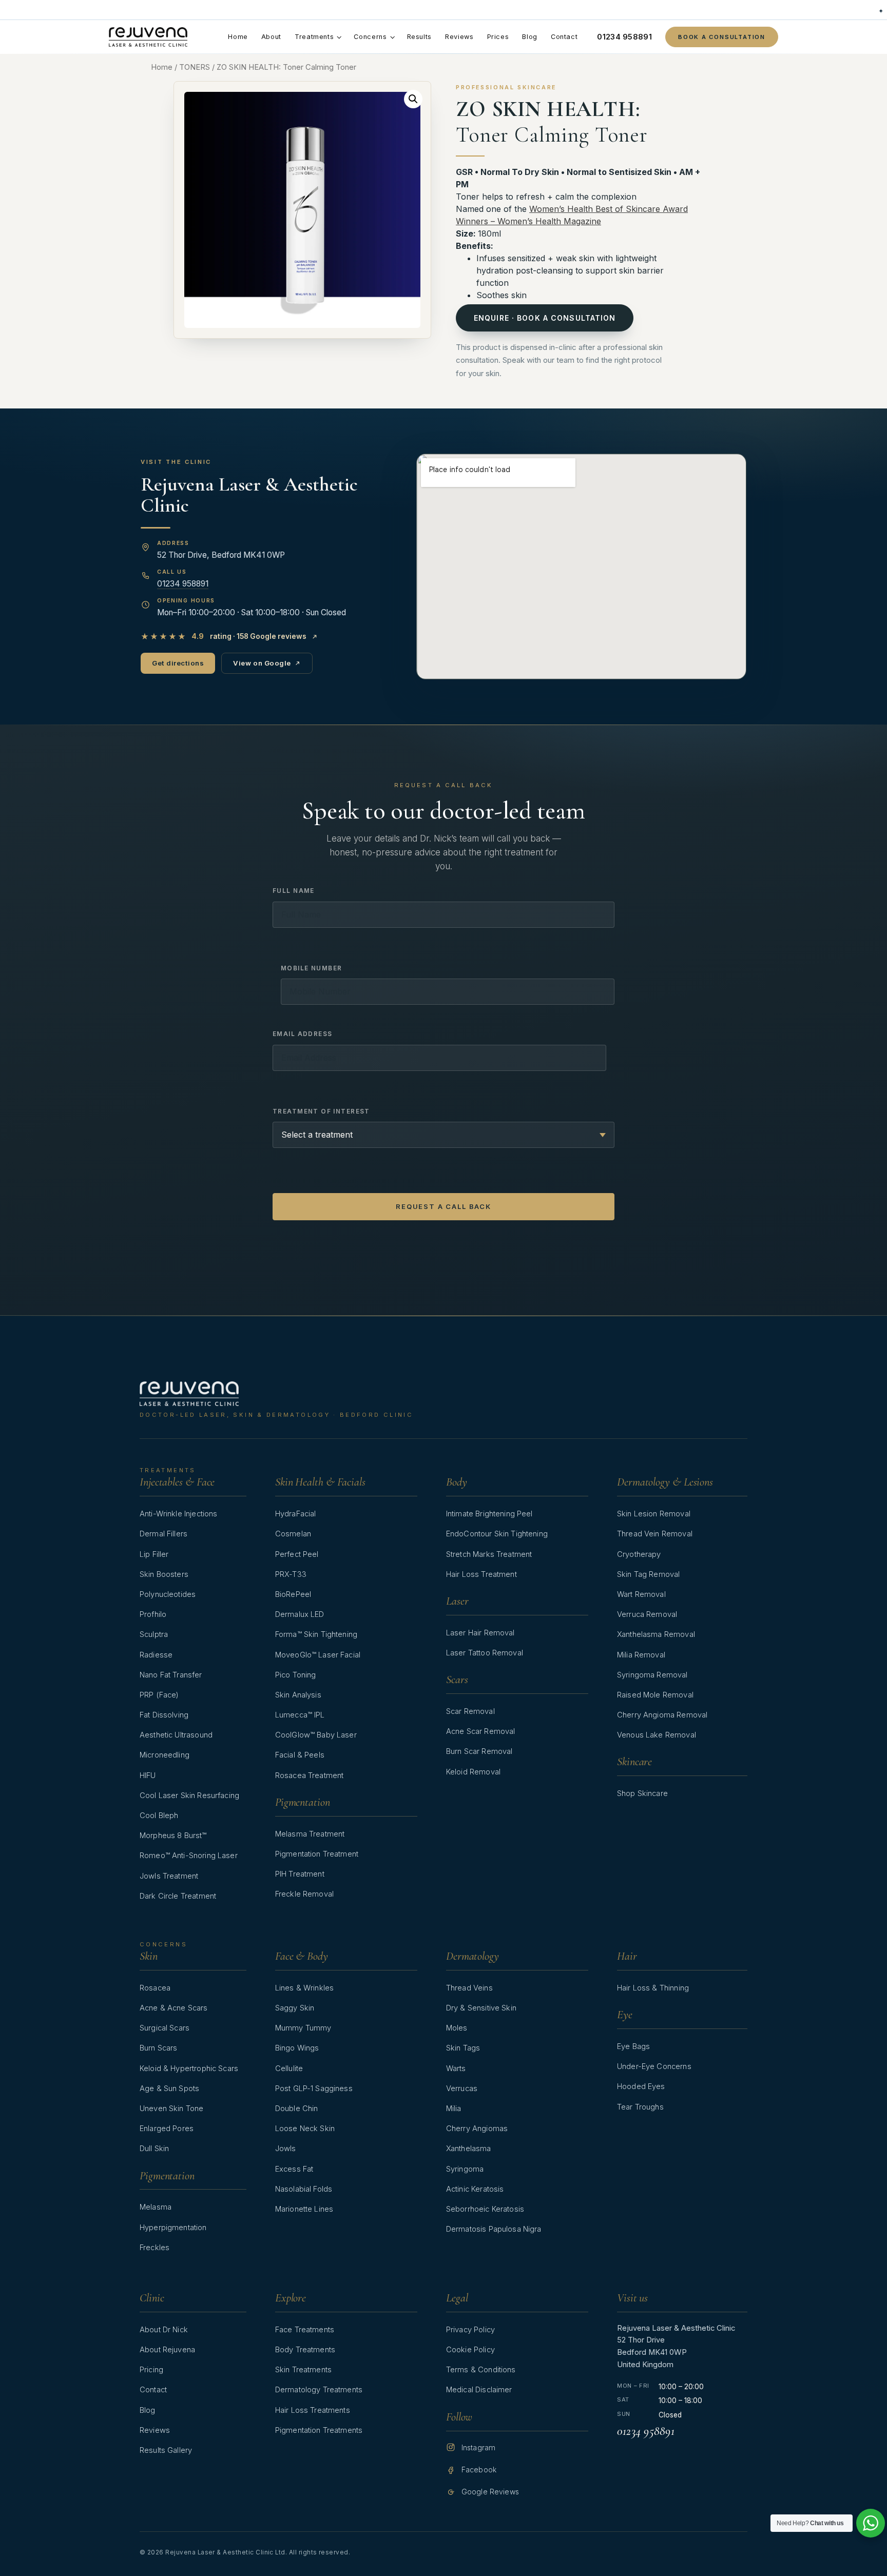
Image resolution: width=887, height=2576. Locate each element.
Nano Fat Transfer (171, 1675)
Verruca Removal (647, 1614)
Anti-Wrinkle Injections (178, 1514)
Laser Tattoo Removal (485, 1653)
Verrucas (462, 2089)
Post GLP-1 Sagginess (314, 2089)
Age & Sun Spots (169, 2089)
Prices (498, 37)
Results (419, 37)
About (271, 37)
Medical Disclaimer (479, 2390)
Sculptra (154, 1634)
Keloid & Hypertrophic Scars (189, 2068)
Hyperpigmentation (173, 2228)
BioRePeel (293, 1594)
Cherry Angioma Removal (662, 1715)
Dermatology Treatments (319, 2390)
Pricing (151, 2370)
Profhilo (153, 1614)
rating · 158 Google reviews (224, 637)
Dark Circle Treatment (178, 1896)
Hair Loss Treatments (313, 2410)
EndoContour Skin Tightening (497, 1534)
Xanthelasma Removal (656, 1634)
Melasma (156, 2207)
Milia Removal (641, 1655)
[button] (413, 99)
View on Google (262, 663)
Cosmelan (293, 1534)
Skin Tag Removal (648, 1574)
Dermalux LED (300, 1614)
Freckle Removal (304, 1894)
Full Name (294, 891)
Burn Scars (158, 2048)
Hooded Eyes (641, 2086)
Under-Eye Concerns (654, 2066)
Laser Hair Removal (480, 1633)
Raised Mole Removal (655, 1695)
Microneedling (165, 1755)
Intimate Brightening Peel (489, 1514)
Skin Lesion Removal (654, 1514)
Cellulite (289, 2068)
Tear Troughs (640, 2107)
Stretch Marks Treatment (489, 1554)
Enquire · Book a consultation (545, 318)
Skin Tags (463, 2048)
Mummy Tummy (303, 2028)
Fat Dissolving (164, 1715)
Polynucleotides (168, 1594)
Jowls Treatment (169, 1876)
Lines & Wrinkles (304, 1988)
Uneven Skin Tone (171, 2109)
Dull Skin (154, 2149)
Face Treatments (305, 2330)
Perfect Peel (297, 1554)
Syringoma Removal (652, 1675)
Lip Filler (154, 1554)
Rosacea (155, 1988)
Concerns (370, 37)
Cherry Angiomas (477, 2129)
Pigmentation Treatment (317, 1854)
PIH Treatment (300, 1874)
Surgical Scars (165, 2028)
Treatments (314, 37)
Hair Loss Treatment (481, 1574)
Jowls (286, 2149)
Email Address (302, 1034)
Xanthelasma (469, 2149)
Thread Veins (469, 1988)
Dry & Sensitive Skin (481, 2008)
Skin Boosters (164, 1574)
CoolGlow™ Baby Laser (316, 1735)
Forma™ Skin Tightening (316, 1634)
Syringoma (465, 2169)
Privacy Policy (470, 2330)
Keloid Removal (473, 1772)
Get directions (178, 663)
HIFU (148, 1775)
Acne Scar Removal (481, 1731)
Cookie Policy (470, 2350)
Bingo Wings (297, 2048)
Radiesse (156, 1655)
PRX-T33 (291, 1574)
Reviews (459, 37)
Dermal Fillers (163, 1534)
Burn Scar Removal (479, 1751)
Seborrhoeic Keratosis (485, 2209)
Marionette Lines (304, 2209)
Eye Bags (633, 2046)
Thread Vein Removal (655, 1534)
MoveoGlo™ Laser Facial (318, 1655)
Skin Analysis (298, 1695)
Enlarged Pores (167, 2129)
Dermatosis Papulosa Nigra (494, 2229)
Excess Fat (294, 2169)
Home (238, 37)
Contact (564, 37)
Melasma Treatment (310, 1834)
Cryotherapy (639, 1554)
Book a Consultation (722, 37)
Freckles (155, 2248)
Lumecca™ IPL (300, 1715)
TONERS (195, 67)
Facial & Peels (300, 1755)
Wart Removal (641, 1594)
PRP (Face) (159, 1695)
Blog (530, 37)
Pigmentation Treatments (319, 2430)
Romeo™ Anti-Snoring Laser (189, 1856)
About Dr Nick (164, 2330)
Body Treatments (305, 2350)
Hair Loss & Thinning (653, 1988)
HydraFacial (296, 1514)
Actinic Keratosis (475, 2189)
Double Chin (297, 2109)
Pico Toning (296, 1675)
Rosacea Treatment (310, 1775)
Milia (454, 2109)
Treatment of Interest (321, 1111)
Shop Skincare (642, 1793)
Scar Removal (470, 1711)
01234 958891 (624, 37)
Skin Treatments (303, 2370)
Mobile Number (311, 968)
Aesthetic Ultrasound (176, 1735)
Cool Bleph (159, 1816)
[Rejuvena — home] (148, 37)
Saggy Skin (295, 2008)
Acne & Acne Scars (174, 2008)
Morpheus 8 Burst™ (173, 1836)
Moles (457, 2028)
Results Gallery (166, 2450)
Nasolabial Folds (304, 2189)
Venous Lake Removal (657, 1735)
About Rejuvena (167, 2350)
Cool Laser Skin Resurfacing (189, 1796)
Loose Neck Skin (305, 2129)
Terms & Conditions (481, 2370)
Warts (456, 2068)
